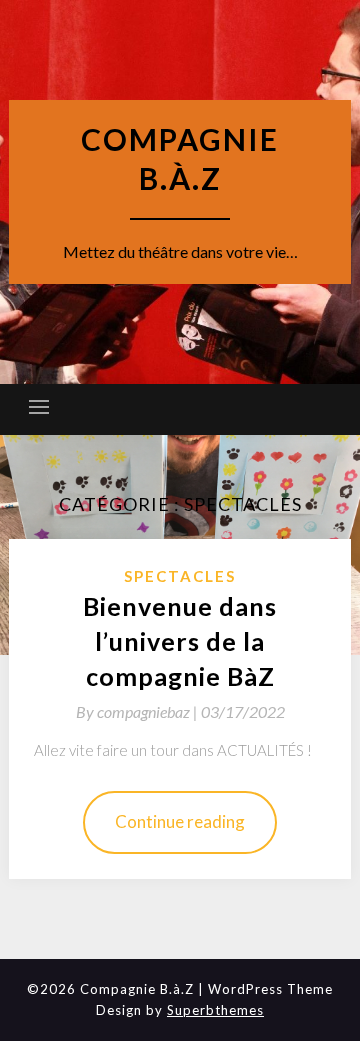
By (138, 711)
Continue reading (180, 821)
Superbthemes (215, 1010)
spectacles (180, 576)
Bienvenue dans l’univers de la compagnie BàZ (180, 641)
